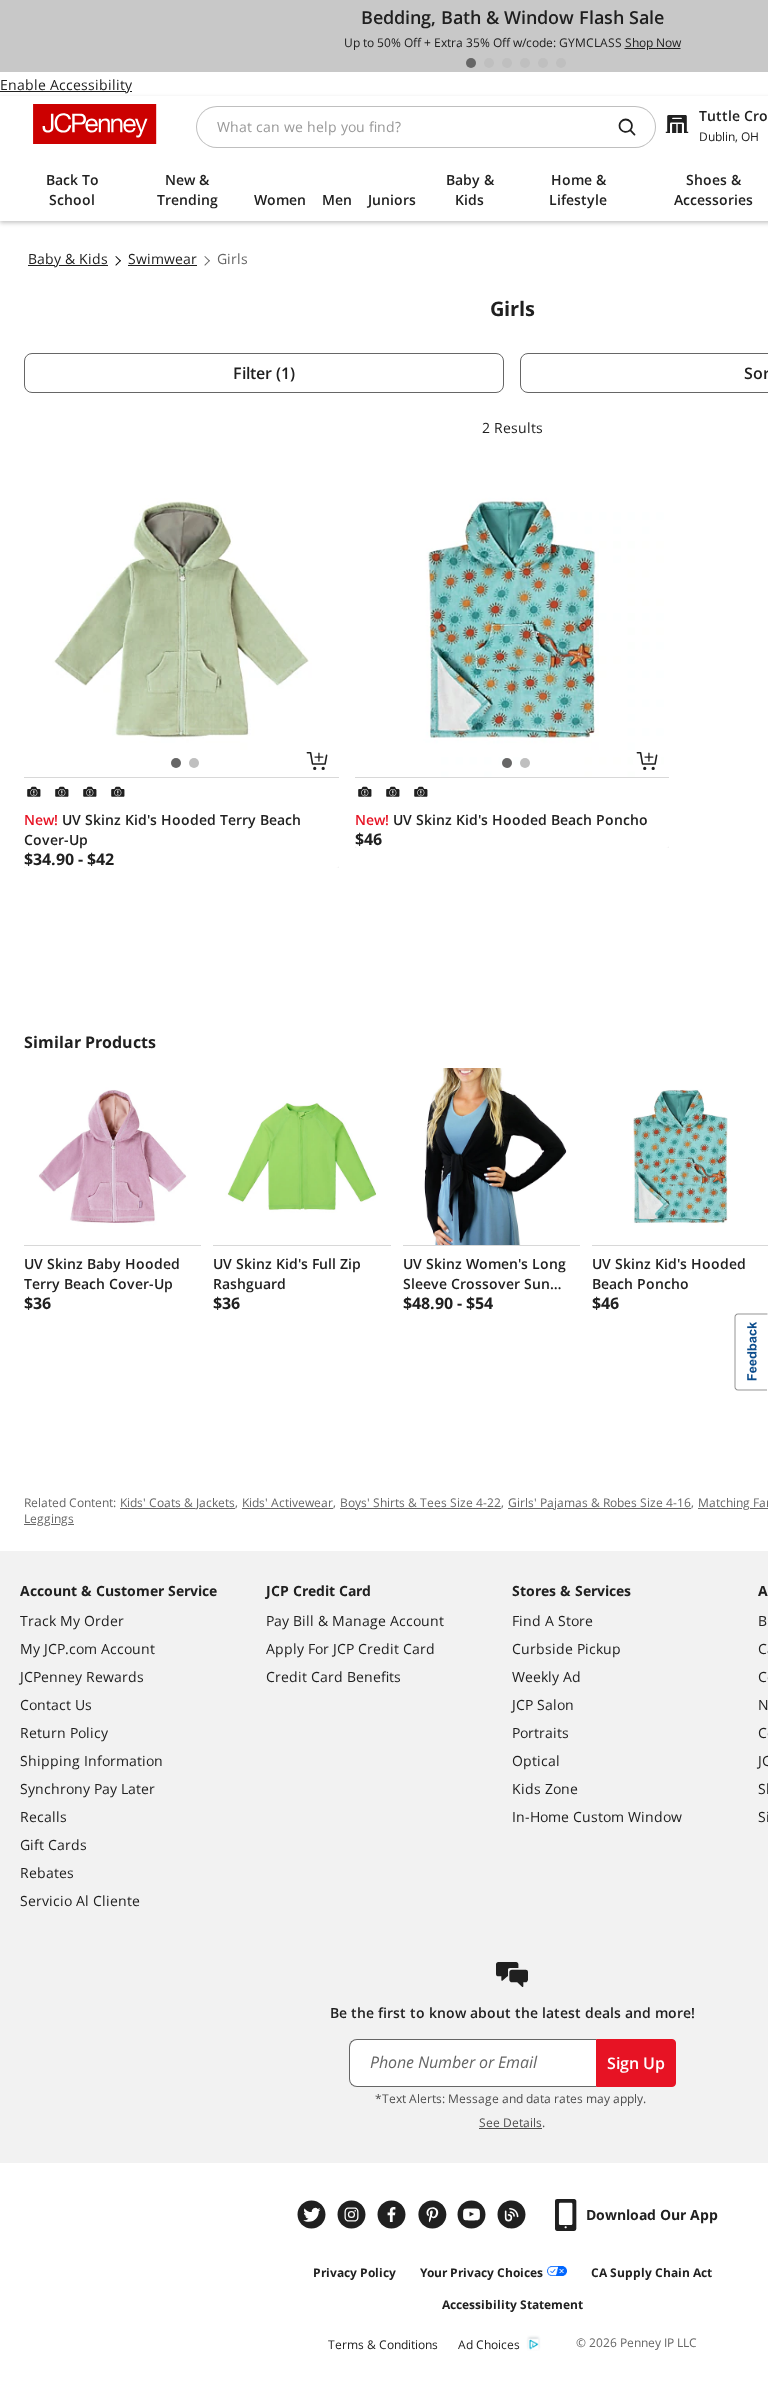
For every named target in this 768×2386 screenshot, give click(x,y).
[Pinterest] (434, 2214)
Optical (536, 1760)
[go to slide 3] (507, 63)
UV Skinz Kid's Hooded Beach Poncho (501, 819)
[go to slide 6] (561, 63)
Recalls (43, 1816)
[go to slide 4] (525, 63)
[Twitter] (314, 2214)
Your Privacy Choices (481, 2272)
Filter (264, 373)
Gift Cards (53, 1844)
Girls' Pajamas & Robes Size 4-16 (599, 1502)
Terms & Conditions (383, 2344)
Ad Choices (489, 2344)
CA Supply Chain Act (651, 2272)
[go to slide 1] (471, 63)
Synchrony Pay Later (87, 1788)
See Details (510, 2122)
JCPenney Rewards (82, 1676)
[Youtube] (474, 2214)
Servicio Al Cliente (80, 1900)
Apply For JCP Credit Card (350, 1648)
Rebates (47, 1872)
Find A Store (552, 1620)
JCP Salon (543, 1704)
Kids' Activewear (287, 1502)
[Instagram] (354, 2214)
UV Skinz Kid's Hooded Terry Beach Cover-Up (162, 829)
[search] (635, 127)
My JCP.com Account (87, 1648)
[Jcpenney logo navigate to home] (94, 124)
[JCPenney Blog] (514, 2214)
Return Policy (64, 1732)
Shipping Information (91, 1760)
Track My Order (72, 1620)
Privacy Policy (354, 2272)
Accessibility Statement (512, 2304)
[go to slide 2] (489, 63)
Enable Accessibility (66, 84)
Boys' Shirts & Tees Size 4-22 (420, 1502)
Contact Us (56, 1704)
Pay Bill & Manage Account (355, 1620)
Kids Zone (545, 1788)
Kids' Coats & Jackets (177, 1502)
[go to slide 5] (543, 63)
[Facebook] (394, 2214)
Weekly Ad (546, 1676)
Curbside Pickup (566, 1648)
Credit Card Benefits (333, 1676)
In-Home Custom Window (597, 1816)
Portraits (540, 1732)
